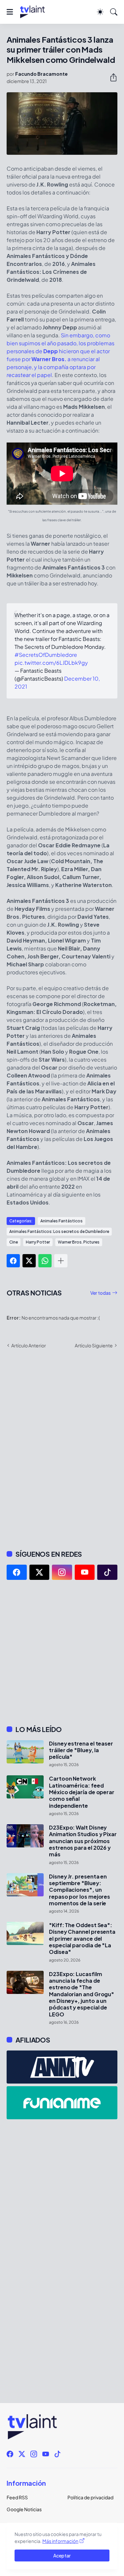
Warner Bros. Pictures (79, 1242)
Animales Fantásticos (62, 1221)
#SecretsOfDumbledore (46, 655)
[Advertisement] (62, 1652)
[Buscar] (114, 12)
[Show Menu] (10, 12)
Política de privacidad (90, 2497)
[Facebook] (13, 1261)
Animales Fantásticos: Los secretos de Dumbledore (59, 1231)
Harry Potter (38, 1242)
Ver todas (101, 1293)
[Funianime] (62, 2103)
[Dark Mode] (100, 12)
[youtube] (85, 1572)
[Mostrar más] (61, 1261)
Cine (14, 1242)
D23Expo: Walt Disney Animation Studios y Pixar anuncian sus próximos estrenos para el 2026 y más (83, 1841)
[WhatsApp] (45, 1261)
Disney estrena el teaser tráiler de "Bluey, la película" (81, 1750)
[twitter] (40, 1572)
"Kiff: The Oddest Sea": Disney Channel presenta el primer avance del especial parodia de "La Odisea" (82, 1939)
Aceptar (62, 2555)
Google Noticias (24, 2509)
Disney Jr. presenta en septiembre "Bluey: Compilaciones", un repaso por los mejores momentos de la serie (80, 1890)
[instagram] (62, 1572)
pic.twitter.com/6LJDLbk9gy (51, 663)
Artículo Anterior (29, 1345)
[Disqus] (62, 1449)
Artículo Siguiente (94, 1345)
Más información (60, 2541)
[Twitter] (29, 1261)
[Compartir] (111, 77)
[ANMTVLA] (62, 2067)
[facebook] (17, 1572)
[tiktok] (107, 1572)
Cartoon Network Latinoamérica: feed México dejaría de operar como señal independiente (82, 1792)
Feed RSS (17, 2497)
